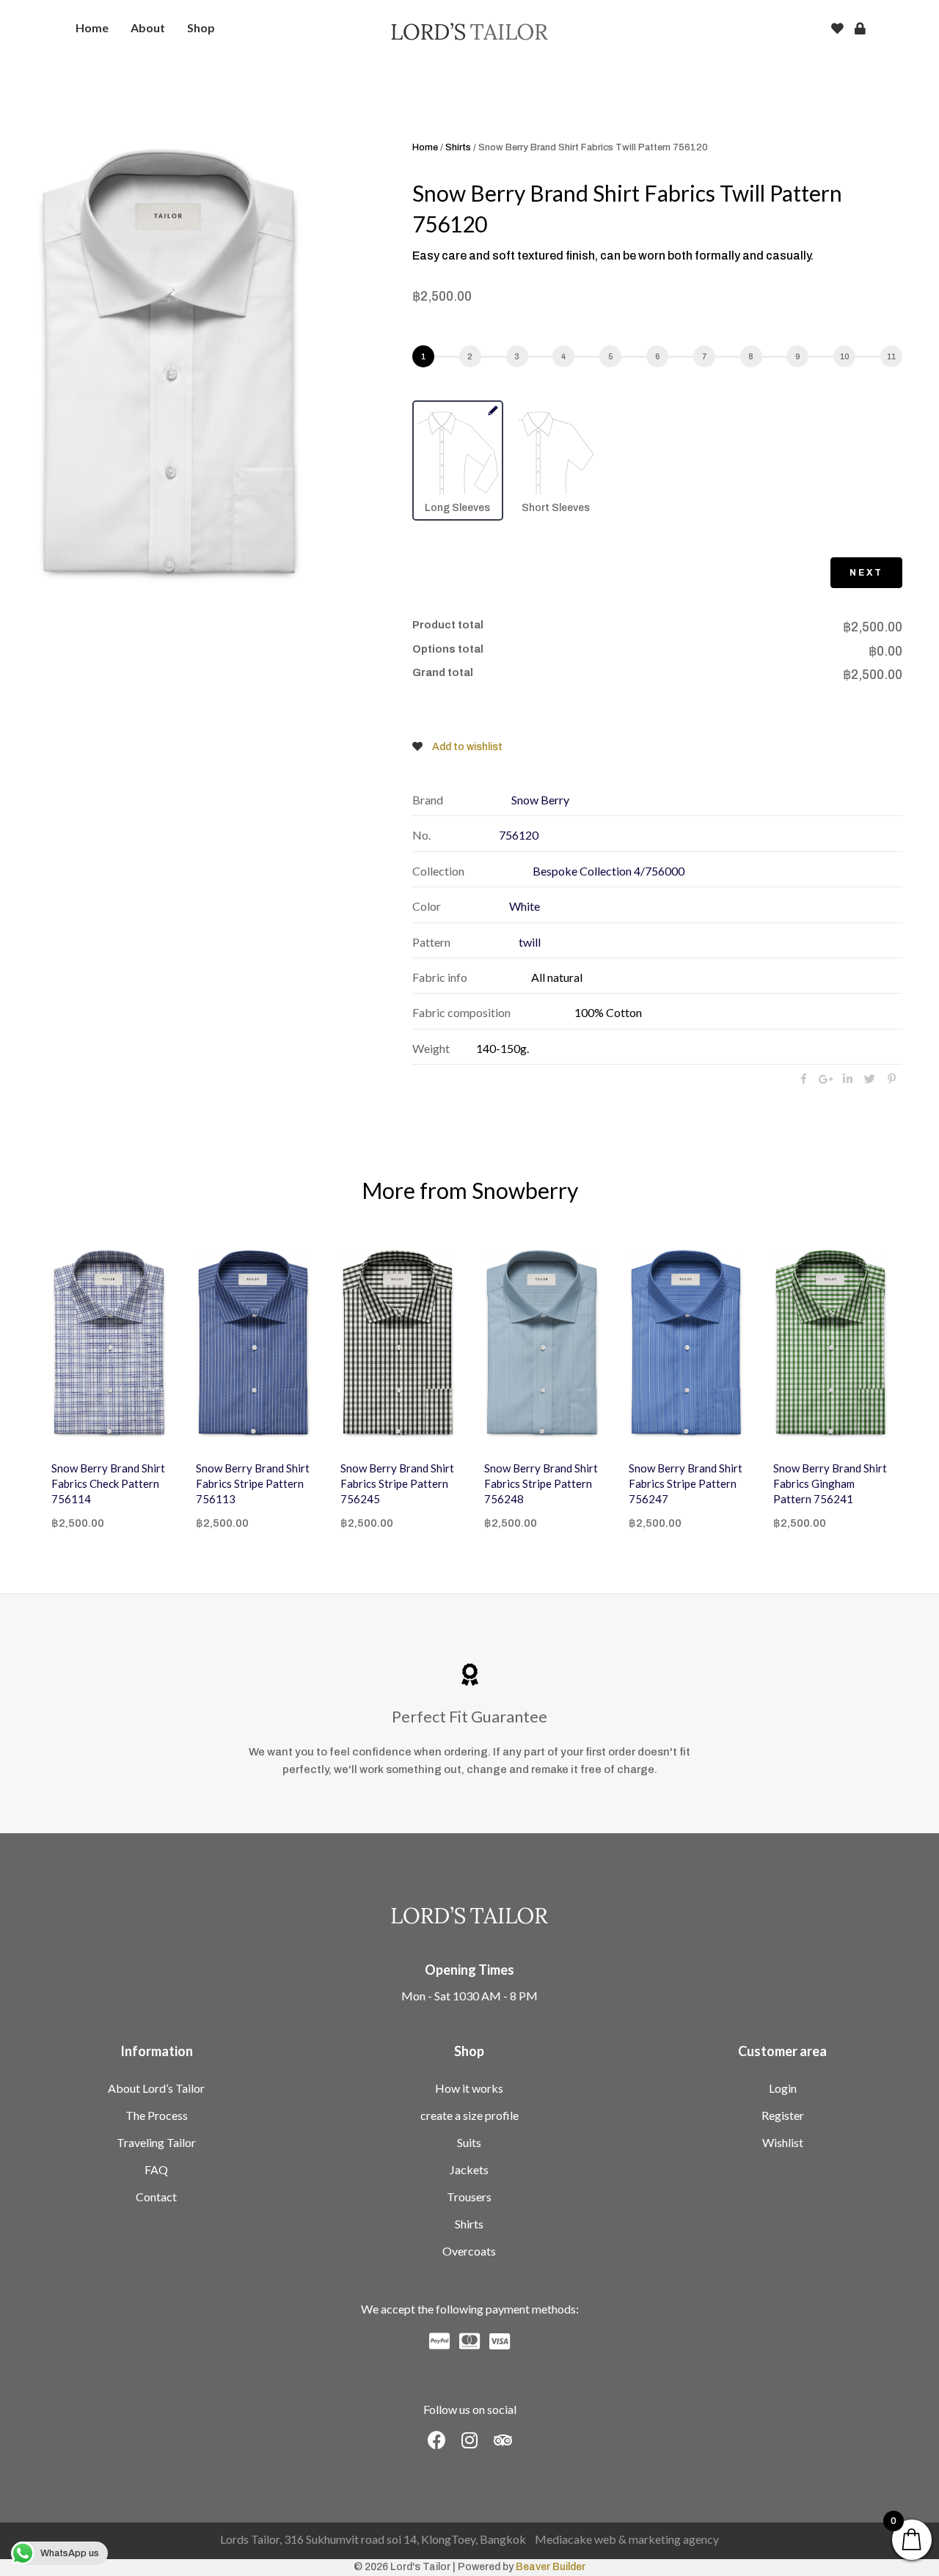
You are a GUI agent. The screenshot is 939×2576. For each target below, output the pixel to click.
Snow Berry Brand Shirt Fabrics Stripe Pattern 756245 (333, 1483)
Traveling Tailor (156, 2142)
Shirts (458, 147)
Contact (156, 2197)
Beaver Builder (551, 2567)
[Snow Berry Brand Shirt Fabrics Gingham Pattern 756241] (766, 1344)
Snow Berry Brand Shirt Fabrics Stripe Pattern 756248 (477, 1483)
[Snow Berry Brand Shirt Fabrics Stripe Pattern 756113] (189, 1344)
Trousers (469, 2197)
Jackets (469, 2169)
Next (866, 573)
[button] (437, 2440)
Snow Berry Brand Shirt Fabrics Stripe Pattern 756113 (188, 1483)
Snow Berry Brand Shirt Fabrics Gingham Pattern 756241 (766, 1483)
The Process (157, 2115)
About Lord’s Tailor (156, 2088)
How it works (469, 2088)
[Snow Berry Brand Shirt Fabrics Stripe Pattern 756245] (333, 1344)
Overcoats (469, 2251)
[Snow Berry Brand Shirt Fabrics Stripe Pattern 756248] (478, 1344)
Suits (469, 2142)
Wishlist (783, 2142)
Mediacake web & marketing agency (627, 2539)
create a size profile (469, 2115)
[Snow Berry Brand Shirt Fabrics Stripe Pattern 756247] (622, 1344)
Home (425, 147)
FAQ (156, 2169)
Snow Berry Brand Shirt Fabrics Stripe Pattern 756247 (621, 1483)
